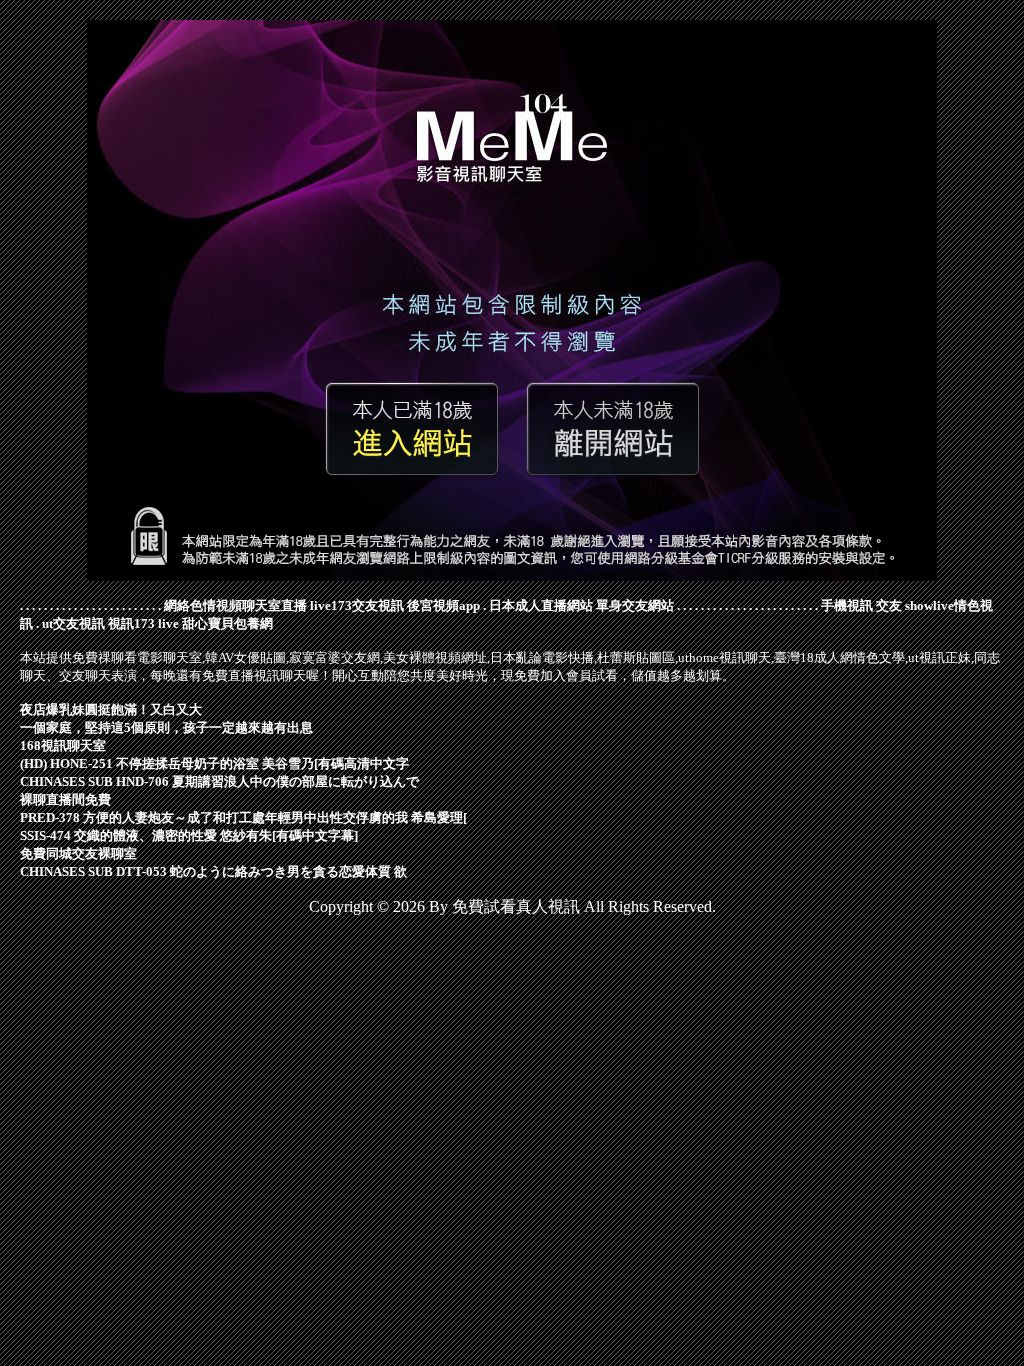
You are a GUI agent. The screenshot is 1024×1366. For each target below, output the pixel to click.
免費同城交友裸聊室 (78, 853)
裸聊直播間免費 (65, 799)
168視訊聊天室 (63, 745)
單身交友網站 (635, 605)
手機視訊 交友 (861, 605)
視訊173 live (143, 623)
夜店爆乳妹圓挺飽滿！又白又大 (111, 709)
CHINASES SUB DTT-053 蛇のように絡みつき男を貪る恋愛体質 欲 (213, 871)
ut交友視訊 (73, 623)
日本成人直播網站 (541, 605)
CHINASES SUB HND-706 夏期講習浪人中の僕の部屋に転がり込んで (219, 781)
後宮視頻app (443, 605)
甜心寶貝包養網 (227, 623)
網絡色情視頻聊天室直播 (235, 605)
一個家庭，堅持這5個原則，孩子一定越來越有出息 (166, 727)
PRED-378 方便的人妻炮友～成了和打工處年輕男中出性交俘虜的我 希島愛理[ (243, 817)
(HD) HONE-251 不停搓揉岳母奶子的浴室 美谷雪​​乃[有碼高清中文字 (214, 763)
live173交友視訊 (357, 605)
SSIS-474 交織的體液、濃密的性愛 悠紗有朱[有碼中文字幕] (189, 835)
